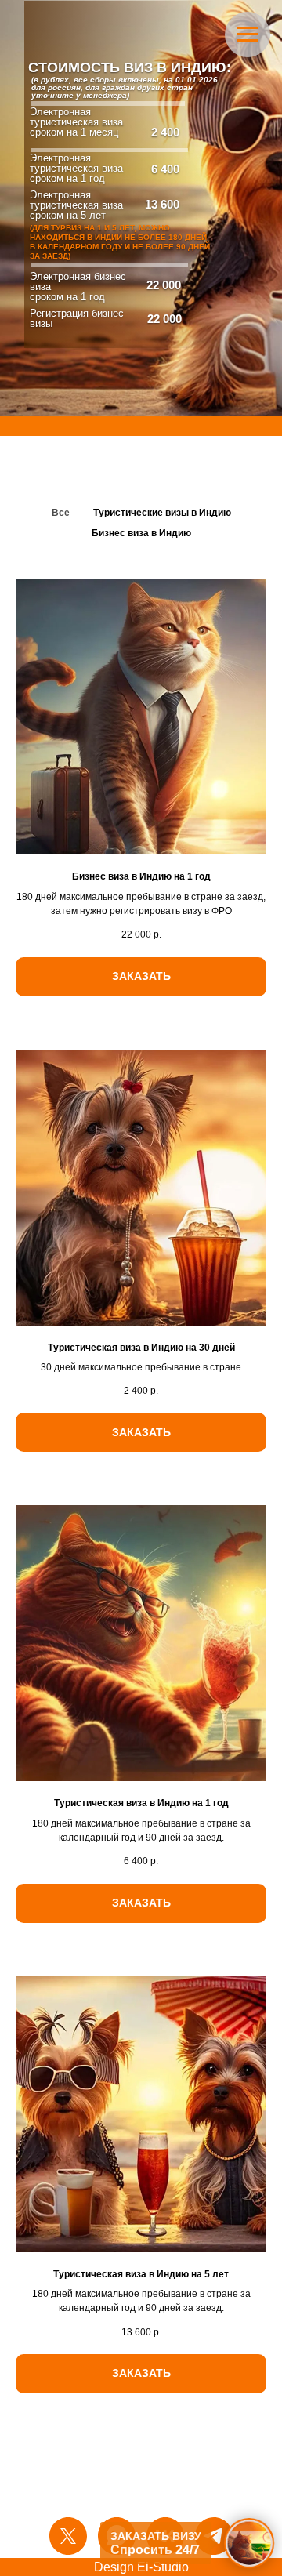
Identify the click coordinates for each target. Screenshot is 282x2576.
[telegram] (214, 2536)
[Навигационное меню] (248, 34)
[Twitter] (68, 2536)
